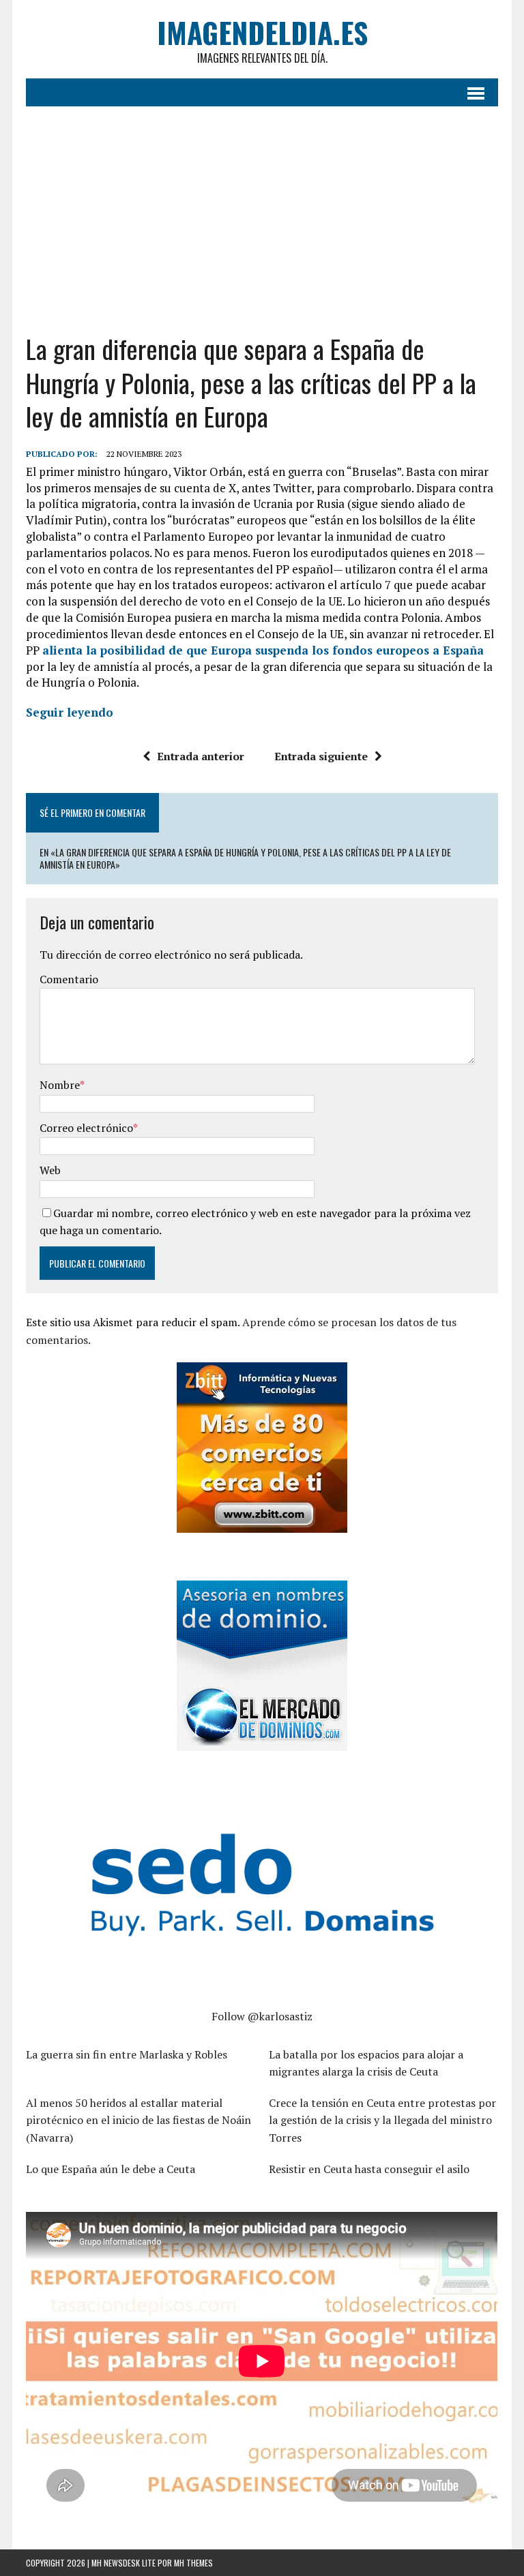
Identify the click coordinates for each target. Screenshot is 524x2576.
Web (50, 1170)
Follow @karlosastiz (262, 2016)
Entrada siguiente (321, 756)
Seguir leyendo (70, 712)
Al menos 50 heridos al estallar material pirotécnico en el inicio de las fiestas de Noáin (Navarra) (139, 2120)
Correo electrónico (86, 1128)
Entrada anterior (201, 756)
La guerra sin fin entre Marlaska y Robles (127, 2054)
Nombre (60, 1085)
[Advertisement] (262, 209)
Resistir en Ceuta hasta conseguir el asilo (369, 2169)
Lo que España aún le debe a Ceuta (111, 2169)
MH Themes (193, 2563)
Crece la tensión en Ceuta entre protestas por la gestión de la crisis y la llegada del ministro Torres (382, 2120)
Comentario (69, 979)
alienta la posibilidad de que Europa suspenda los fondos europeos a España (263, 650)
